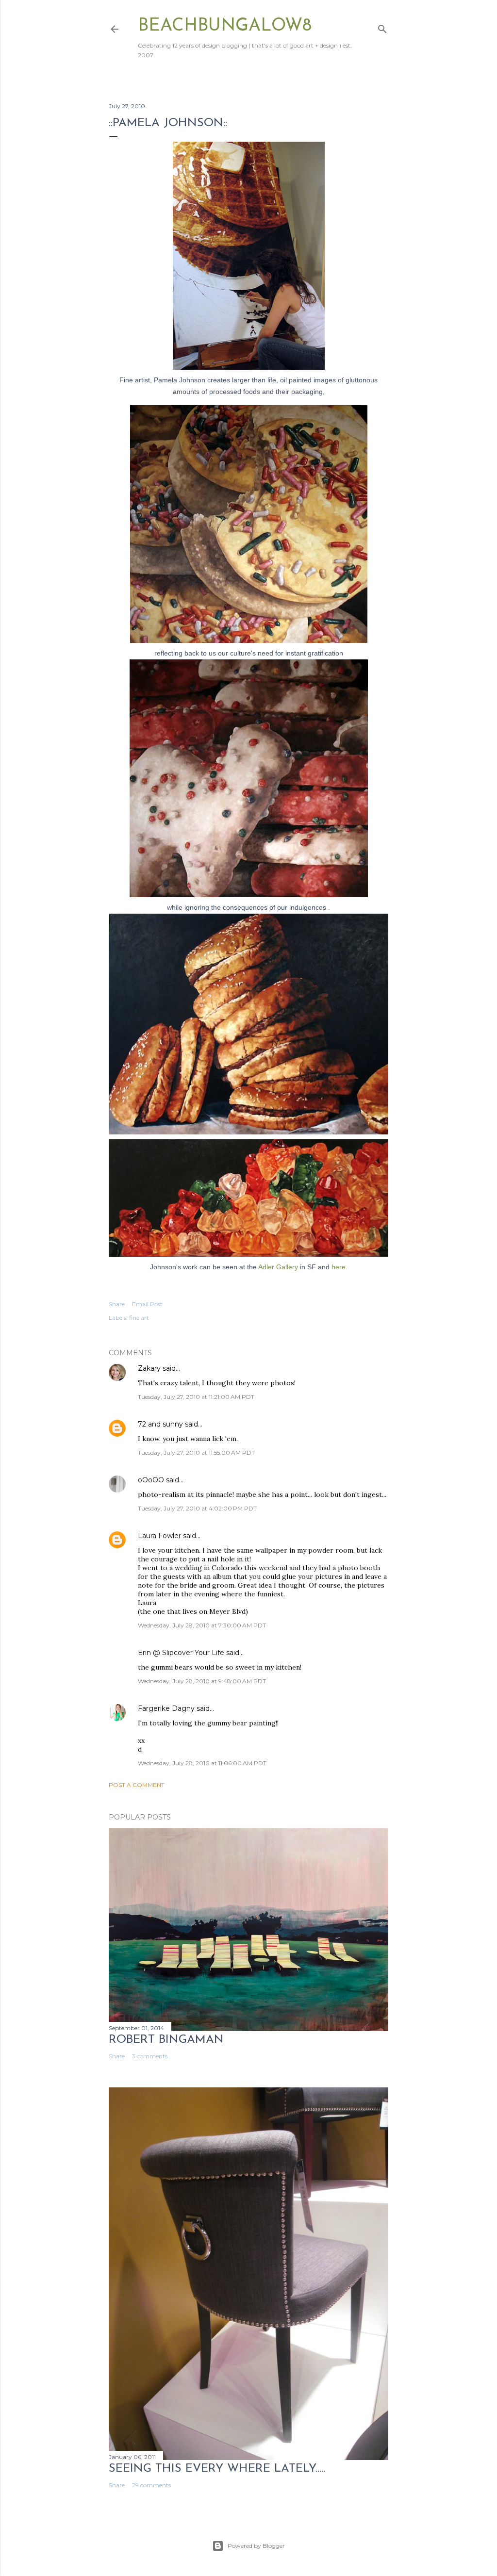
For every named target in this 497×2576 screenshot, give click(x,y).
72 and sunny (160, 1424)
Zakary (149, 1368)
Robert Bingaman (166, 2040)
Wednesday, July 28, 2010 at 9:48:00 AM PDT (202, 1681)
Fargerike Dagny (166, 1708)
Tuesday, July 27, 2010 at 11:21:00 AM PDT (196, 1397)
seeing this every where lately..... (217, 2469)
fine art (139, 1318)
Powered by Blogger (256, 2546)
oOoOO (151, 1480)
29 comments (151, 2485)
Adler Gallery (277, 1267)
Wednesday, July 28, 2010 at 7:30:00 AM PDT (202, 1625)
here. (340, 1267)
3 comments (150, 2056)
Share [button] (117, 1304)
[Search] (382, 27)
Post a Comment (137, 1785)
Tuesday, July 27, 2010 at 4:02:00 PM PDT (197, 1508)
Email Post (147, 1304)
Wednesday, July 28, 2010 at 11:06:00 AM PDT (202, 1763)
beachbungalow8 (225, 26)
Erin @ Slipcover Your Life (181, 1653)
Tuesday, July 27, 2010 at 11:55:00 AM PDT (196, 1452)
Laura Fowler (159, 1536)
